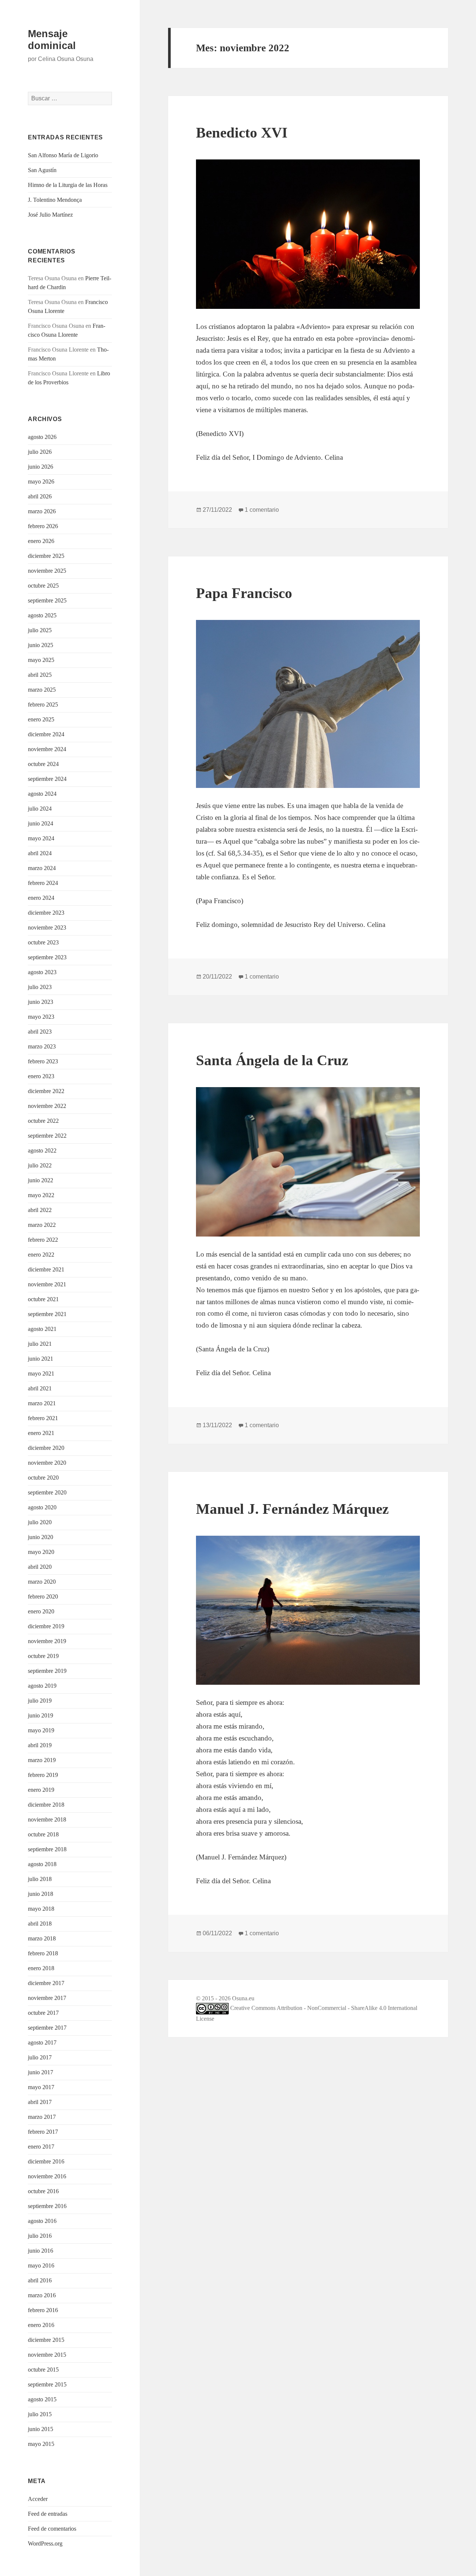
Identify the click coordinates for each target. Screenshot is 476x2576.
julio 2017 (40, 2057)
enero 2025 (41, 719)
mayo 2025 (41, 660)
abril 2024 (40, 853)
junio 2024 (41, 823)
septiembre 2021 (47, 1314)
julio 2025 (40, 630)
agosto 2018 (42, 1864)
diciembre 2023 (46, 913)
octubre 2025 (43, 586)
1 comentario (262, 510)
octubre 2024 (43, 764)
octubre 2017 (43, 2013)
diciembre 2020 (46, 1448)
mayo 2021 (41, 1373)
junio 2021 (41, 1359)
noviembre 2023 (47, 927)
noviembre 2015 (47, 2355)
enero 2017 (41, 2147)
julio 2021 (40, 1344)
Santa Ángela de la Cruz (272, 1060)
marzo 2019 (42, 1760)
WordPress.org (45, 2543)
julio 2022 (40, 1165)
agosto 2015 (42, 2399)
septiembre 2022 (47, 1136)
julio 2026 (40, 452)
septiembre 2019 (47, 1671)
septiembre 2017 (47, 2028)
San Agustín (42, 170)
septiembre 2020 (47, 1492)
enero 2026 (41, 541)
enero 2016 (41, 2325)
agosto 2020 (42, 1507)
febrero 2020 (43, 1596)
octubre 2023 (43, 942)
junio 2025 (41, 645)
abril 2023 (40, 1032)
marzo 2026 (42, 511)
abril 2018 (40, 1924)
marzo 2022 (42, 1225)
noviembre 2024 (47, 749)
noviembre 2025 (47, 571)
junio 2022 (41, 1180)
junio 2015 (41, 2429)
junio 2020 (41, 1537)
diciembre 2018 (46, 1805)
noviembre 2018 (47, 1819)
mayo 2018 (41, 1909)
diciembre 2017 (46, 1983)
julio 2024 (40, 809)
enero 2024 (41, 898)
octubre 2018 (43, 1834)
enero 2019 (41, 1790)
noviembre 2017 (47, 1998)
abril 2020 (40, 1567)
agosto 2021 (42, 1329)
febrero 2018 (43, 1953)
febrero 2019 (43, 1775)
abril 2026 (40, 496)
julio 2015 (40, 2414)
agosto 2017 (42, 2042)
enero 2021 (41, 1433)
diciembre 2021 (46, 1269)
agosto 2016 (42, 2221)
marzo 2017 (42, 2117)
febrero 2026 (43, 526)
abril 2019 (40, 1745)
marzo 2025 (42, 690)
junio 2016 (41, 2251)
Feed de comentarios (52, 2529)
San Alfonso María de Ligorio (63, 155)
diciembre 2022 (46, 1091)
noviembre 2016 (47, 2176)
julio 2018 (40, 1879)
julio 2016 (40, 2236)
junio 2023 (41, 1002)
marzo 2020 (42, 1582)
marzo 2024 (42, 868)
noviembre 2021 (47, 1284)
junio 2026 (41, 467)
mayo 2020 (41, 1552)
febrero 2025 (43, 704)
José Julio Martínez (50, 215)
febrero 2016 (43, 2310)
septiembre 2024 (47, 779)
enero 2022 (41, 1255)
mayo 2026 (41, 481)
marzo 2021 (42, 1403)
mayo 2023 (41, 1017)
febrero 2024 (43, 883)
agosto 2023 (42, 972)
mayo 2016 (41, 2265)
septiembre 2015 (47, 2384)
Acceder (38, 2499)
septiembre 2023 (47, 957)
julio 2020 (40, 1522)
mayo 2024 (41, 838)
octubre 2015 (43, 2370)
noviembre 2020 (47, 1463)
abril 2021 (40, 1388)
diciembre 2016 (46, 2161)
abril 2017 (40, 2102)
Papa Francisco (244, 593)
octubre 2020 (43, 1478)
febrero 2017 (43, 2132)
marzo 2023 (42, 1046)
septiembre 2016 (47, 2206)
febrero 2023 (43, 1061)
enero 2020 (41, 1611)
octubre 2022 (43, 1121)
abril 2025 (40, 675)
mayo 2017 (41, 2087)
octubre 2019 (43, 1656)
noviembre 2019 (47, 1641)
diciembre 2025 (46, 556)
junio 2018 (41, 1894)
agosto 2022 (42, 1150)
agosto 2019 (42, 1686)
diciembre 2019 (46, 1626)
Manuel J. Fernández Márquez (292, 1509)
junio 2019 (41, 1715)
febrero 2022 (43, 1240)
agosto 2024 (42, 794)
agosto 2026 (42, 437)
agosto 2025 (42, 615)
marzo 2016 (42, 2295)
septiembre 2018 (47, 1849)
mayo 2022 (41, 1195)
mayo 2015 (41, 2444)
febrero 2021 (43, 1418)
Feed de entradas (48, 2514)
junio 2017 (41, 2072)
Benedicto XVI (242, 132)
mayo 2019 (41, 1730)
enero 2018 (41, 1968)
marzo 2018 (42, 1938)
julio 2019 (40, 1701)
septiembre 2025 (47, 600)
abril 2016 (40, 2280)
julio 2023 (40, 987)
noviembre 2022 (47, 1106)
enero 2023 (41, 1076)
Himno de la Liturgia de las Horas (68, 185)
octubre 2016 (43, 2191)
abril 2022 (40, 1210)
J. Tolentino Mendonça (55, 200)
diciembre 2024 (46, 734)
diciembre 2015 (46, 2340)
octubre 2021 (43, 1299)
